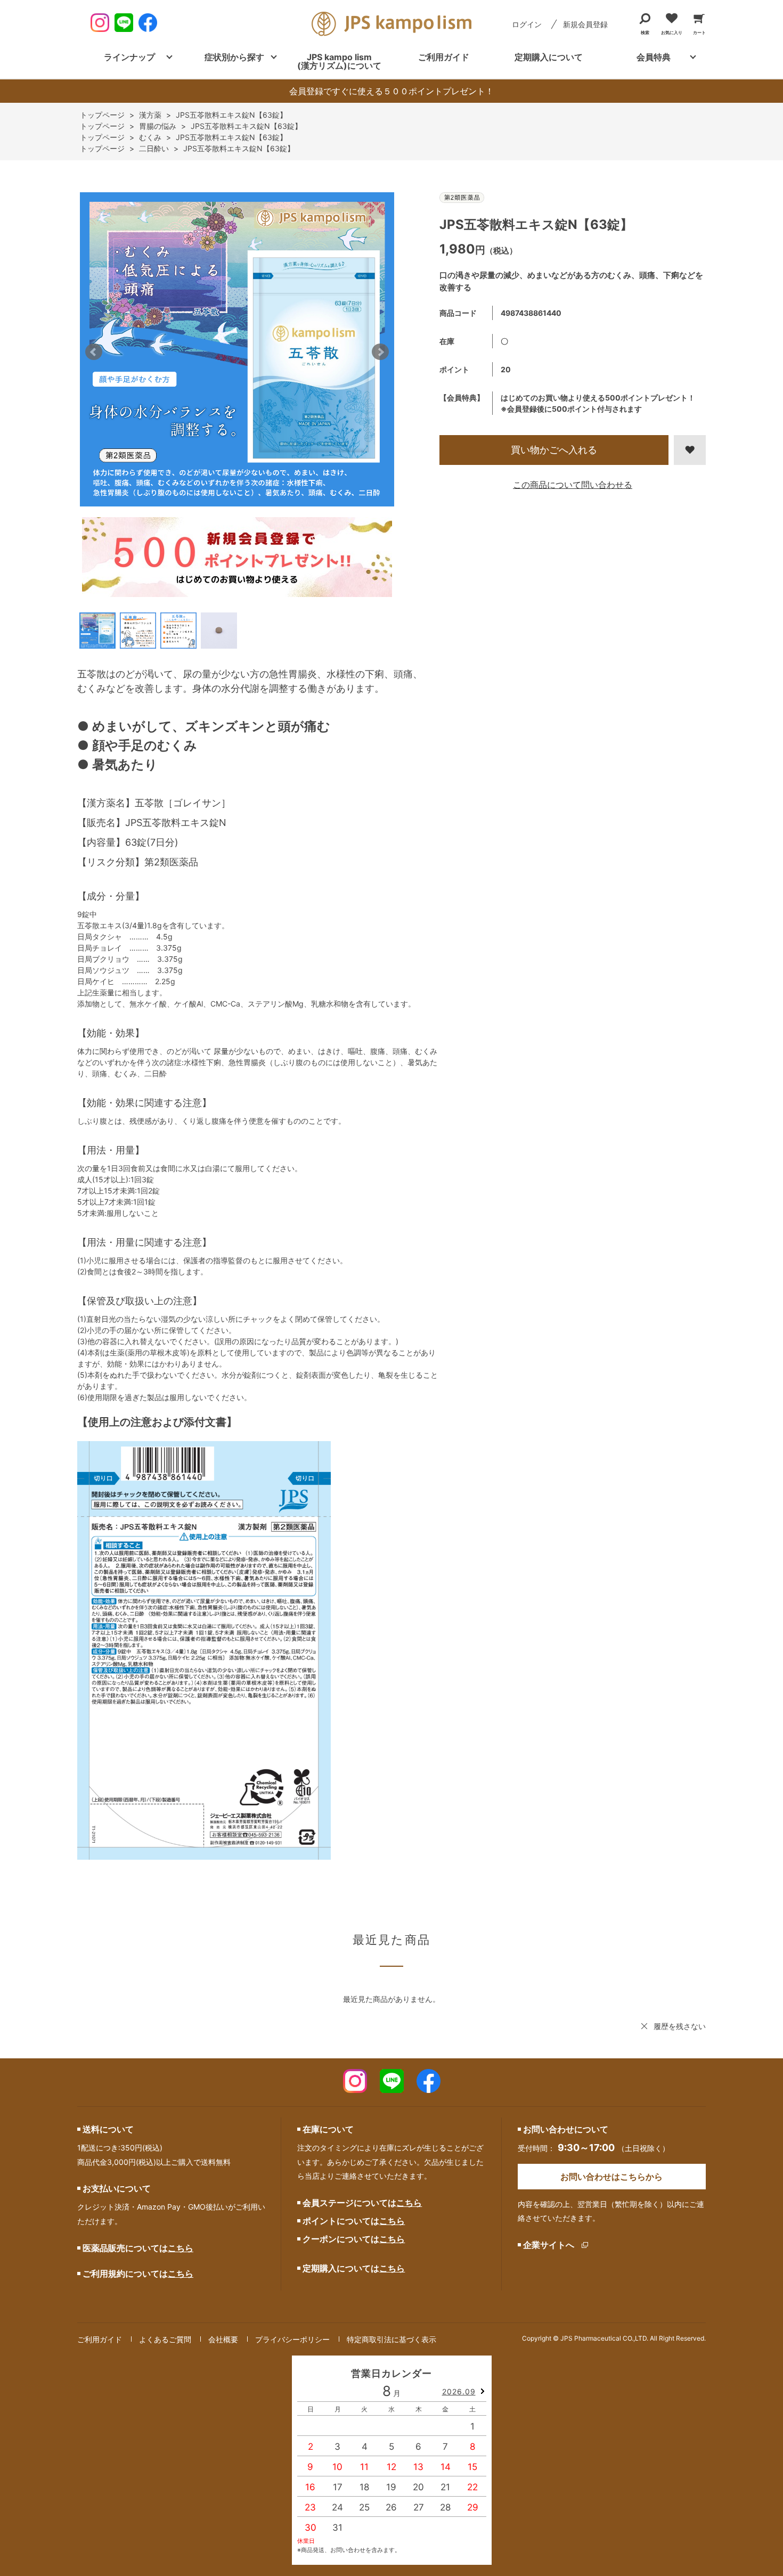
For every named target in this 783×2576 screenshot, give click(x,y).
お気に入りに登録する (690, 450)
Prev (94, 352)
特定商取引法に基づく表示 (391, 2339)
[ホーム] (101, 115)
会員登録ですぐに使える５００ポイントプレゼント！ (391, 91)
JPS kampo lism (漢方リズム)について (339, 61)
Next (380, 352)
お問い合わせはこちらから (611, 2177)
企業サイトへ (549, 2245)
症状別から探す (234, 57)
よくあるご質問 (165, 2339)
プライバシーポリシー (292, 2339)
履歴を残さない (680, 2026)
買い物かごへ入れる (554, 450)
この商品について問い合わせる (573, 485)
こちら (181, 2248)
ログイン (527, 24)
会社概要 (223, 2339)
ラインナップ (129, 57)
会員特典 (654, 57)
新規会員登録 (585, 24)
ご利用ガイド (444, 57)
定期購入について (549, 57)
